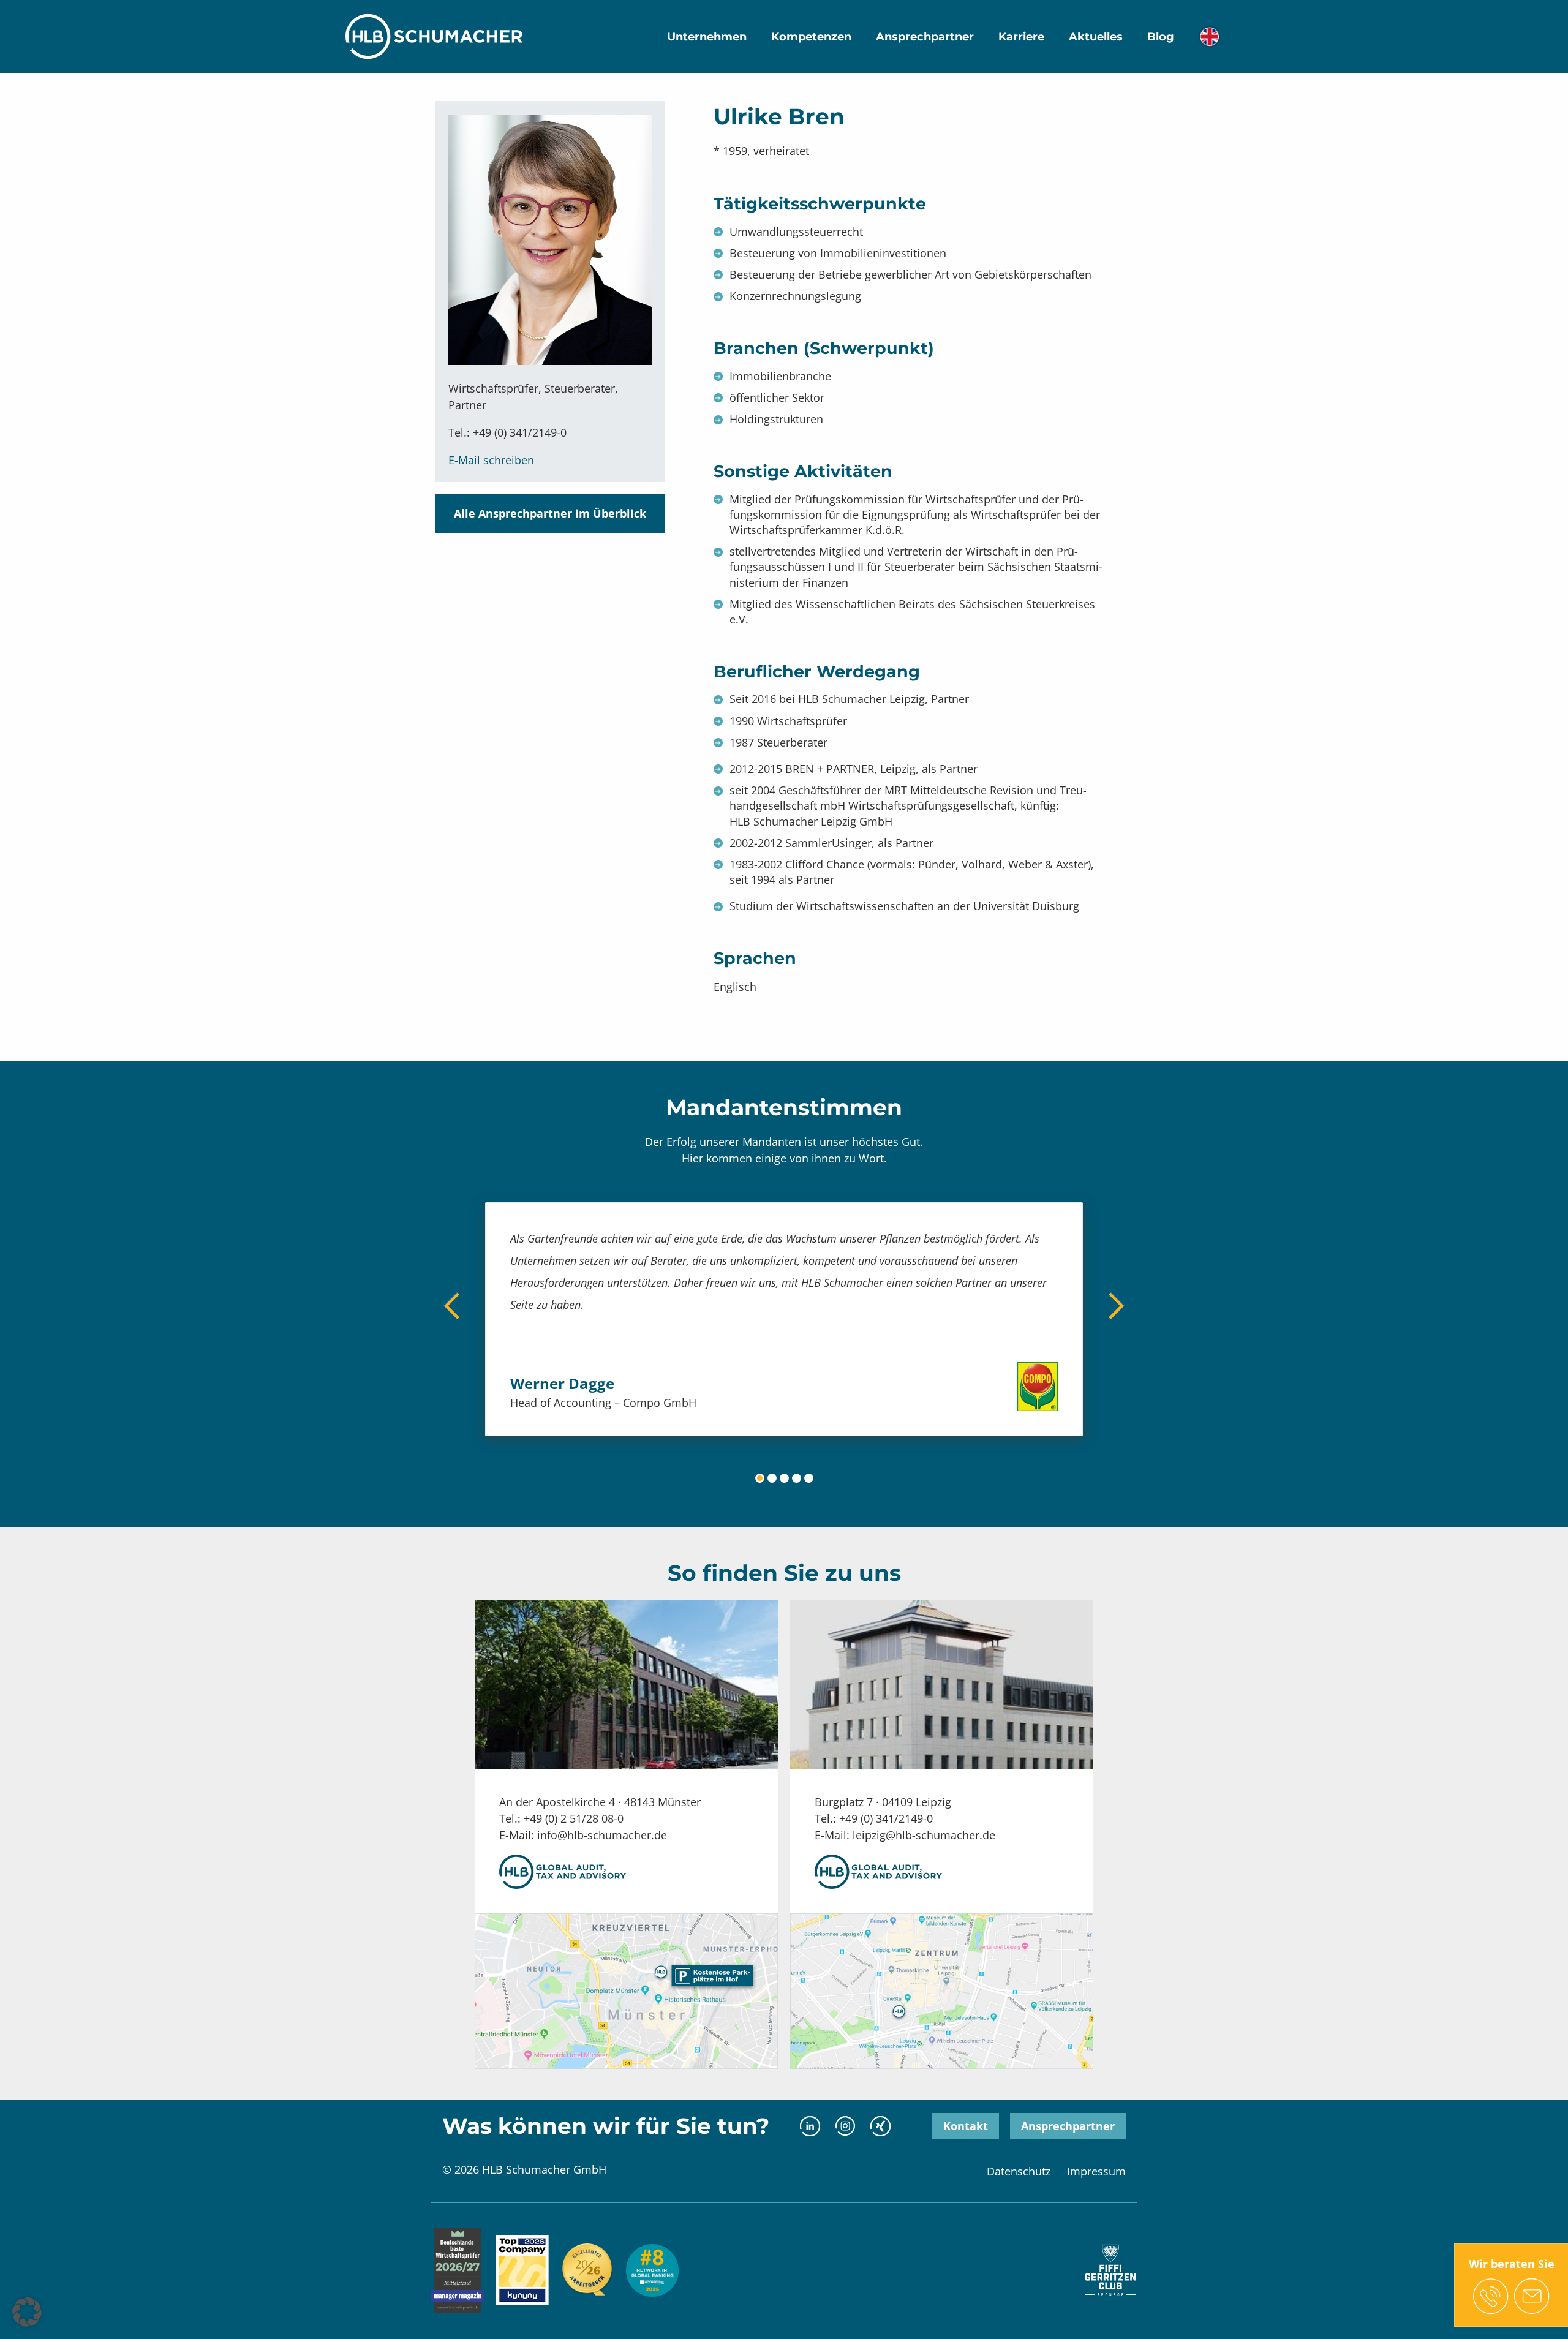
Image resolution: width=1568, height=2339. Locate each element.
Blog (1161, 37)
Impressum (1096, 2171)
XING (880, 2126)
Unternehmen (707, 37)
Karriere (1021, 37)
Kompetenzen (811, 37)
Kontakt (966, 2126)
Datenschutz (1019, 2171)
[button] (27, 2312)
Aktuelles (1096, 37)
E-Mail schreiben (491, 460)
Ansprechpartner (925, 37)
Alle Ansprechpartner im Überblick (550, 513)
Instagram (845, 2126)
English (1209, 36)
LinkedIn (810, 2126)
